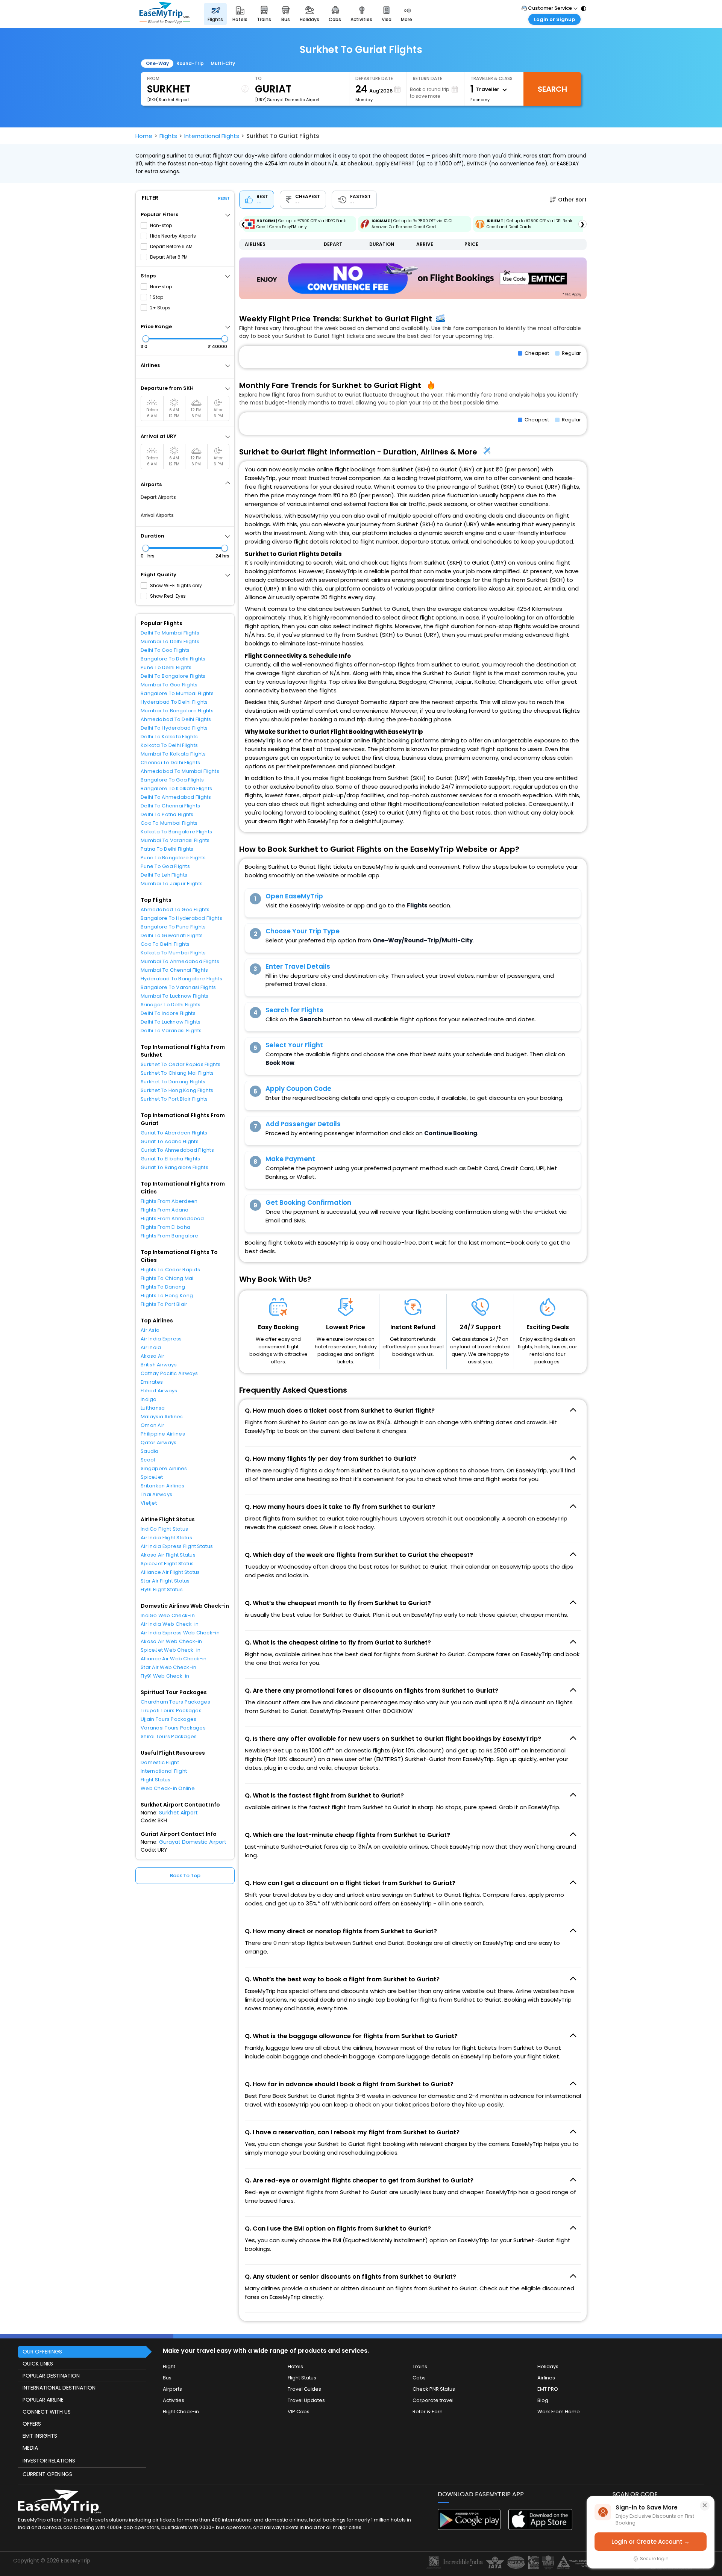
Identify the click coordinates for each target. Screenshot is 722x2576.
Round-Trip (190, 63)
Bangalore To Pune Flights (173, 927)
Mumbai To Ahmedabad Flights (180, 961)
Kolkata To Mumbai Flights (173, 953)
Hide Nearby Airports (173, 236)
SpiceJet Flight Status (167, 1564)
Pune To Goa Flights (165, 866)
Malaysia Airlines (162, 1417)
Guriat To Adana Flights (170, 1141)
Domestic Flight (160, 1762)
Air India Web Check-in (170, 1624)
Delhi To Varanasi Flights (171, 1031)
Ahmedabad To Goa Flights (175, 909)
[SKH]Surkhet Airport (168, 100)
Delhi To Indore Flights (168, 1013)
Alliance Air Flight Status (170, 1572)
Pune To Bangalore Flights (173, 858)
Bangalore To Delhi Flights (173, 659)
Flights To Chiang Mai (167, 1278)
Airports (172, 2389)
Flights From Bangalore (170, 1236)
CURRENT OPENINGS (47, 2474)
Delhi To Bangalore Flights (173, 676)
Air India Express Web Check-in (180, 1633)
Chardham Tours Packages (175, 1702)
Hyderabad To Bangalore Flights (181, 979)
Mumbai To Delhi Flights (170, 641)
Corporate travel (433, 2400)
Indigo (149, 1399)
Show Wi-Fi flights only (176, 585)
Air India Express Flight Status (177, 1546)
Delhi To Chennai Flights (170, 806)
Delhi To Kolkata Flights (169, 737)
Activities (174, 2400)
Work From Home (559, 2412)
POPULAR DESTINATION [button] (51, 2376)
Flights (168, 136)
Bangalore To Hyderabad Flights (181, 918)
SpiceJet (152, 1477)
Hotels (295, 2366)
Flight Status (155, 1780)
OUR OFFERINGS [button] (42, 2352)
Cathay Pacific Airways (169, 1373)
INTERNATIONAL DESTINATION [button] (59, 2388)
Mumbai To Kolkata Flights (173, 754)
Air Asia (150, 1330)
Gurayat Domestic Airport (193, 1842)
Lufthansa (153, 1408)
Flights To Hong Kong (167, 1296)
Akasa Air (152, 1356)
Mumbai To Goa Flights (169, 685)
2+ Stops (160, 308)
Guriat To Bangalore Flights (174, 1167)
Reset (224, 198)
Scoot (148, 1460)
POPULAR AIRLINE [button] (43, 2400)
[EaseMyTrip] (165, 14)
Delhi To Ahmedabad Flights (176, 797)
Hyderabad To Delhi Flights (174, 702)
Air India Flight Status (166, 1538)
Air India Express (161, 1339)
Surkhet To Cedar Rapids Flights (180, 1064)
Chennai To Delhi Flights (170, 763)
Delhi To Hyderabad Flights (174, 728)
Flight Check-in (181, 2412)
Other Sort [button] (572, 200)
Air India (151, 1347)
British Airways (159, 1365)
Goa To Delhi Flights (165, 944)
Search (552, 89)
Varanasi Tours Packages (173, 1728)
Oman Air (152, 1425)
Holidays (548, 2366)
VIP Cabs (299, 2412)
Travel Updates (306, 2400)
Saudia (150, 1451)
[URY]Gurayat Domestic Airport (287, 100)
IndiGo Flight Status (164, 1529)
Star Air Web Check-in (168, 1667)
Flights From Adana (165, 1210)
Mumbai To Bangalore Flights (177, 711)
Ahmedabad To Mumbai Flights (180, 771)
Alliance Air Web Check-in (174, 1659)
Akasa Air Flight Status (168, 1555)
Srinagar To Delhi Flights (171, 1005)
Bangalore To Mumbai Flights (177, 693)
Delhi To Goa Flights (165, 650)
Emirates (152, 1382)
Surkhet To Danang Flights (173, 1082)
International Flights (212, 136)
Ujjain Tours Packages (168, 1719)
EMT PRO (548, 2389)
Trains (420, 2366)
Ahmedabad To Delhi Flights (176, 719)
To (258, 78)
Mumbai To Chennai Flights (174, 970)
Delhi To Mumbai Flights (170, 633)
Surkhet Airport (178, 1813)
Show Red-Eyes (168, 596)
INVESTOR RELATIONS (49, 2461)
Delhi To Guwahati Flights (172, 935)
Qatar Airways (159, 1442)
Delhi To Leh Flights (164, 875)
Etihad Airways (159, 1391)
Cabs (419, 2378)
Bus (167, 2378)
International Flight (164, 1771)
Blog (543, 2400)
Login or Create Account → (651, 2542)
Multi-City (223, 63)
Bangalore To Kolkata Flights (176, 788)
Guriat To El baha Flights (171, 1159)
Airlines (546, 2378)
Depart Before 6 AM (171, 246)
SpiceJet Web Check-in (171, 1650)
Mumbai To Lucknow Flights (175, 996)
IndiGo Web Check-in (168, 1615)
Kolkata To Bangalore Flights (176, 832)
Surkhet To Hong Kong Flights (177, 1090)
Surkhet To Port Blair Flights (174, 1099)
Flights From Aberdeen (169, 1201)
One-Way (157, 63)
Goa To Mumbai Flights (169, 823)
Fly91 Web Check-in (165, 1676)
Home (144, 136)
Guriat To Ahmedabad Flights (177, 1150)
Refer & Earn (428, 2412)
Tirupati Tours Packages (171, 1711)
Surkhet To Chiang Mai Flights (177, 1073)
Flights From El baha (165, 1227)
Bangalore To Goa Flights (172, 780)
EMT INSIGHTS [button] (40, 2436)
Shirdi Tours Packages (169, 1736)
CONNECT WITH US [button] (47, 2412)
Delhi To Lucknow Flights (171, 1022)
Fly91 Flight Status (162, 1589)
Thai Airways (156, 1494)
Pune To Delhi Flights (166, 667)
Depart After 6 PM (169, 257)
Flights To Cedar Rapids (170, 1270)
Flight (169, 2366)
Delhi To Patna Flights (167, 814)
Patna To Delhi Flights (167, 849)
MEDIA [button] (30, 2448)
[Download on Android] (470, 2528)
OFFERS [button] (32, 2424)
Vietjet (149, 1503)
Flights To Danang (163, 1287)
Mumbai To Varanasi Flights (175, 840)
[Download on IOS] (540, 2528)
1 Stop (157, 297)
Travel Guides (304, 2389)
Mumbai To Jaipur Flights (172, 884)
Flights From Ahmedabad (172, 1218)
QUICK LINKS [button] (38, 2364)
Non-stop (161, 225)
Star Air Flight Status (165, 1581)
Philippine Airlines (163, 1434)
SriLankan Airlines (163, 1486)
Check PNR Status (434, 2389)
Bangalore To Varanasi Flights (178, 987)
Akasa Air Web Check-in (171, 1641)
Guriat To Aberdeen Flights (174, 1133)
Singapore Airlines (164, 1468)
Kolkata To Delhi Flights (169, 745)
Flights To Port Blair (164, 1304)
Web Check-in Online (168, 1788)
